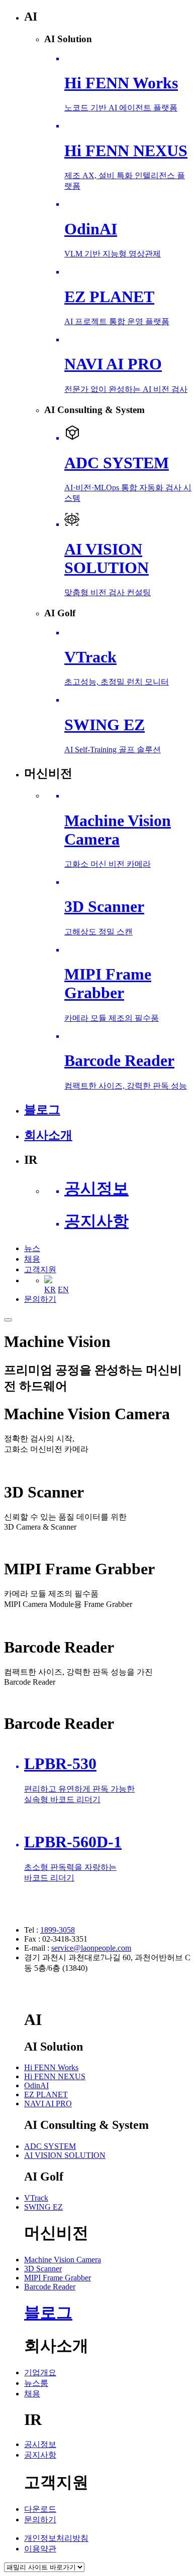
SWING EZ (43, 2207)
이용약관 (40, 2549)
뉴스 (32, 1248)
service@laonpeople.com (91, 1948)
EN (63, 1290)
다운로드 (40, 2509)
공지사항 (40, 2455)
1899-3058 (58, 1930)
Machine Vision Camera (63, 2260)
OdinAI (36, 2085)
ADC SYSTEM (50, 2146)
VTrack (36, 2198)
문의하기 (40, 1299)
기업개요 (40, 2372)
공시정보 (40, 2444)
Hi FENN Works (51, 2067)
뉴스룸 (36, 2383)
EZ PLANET (46, 2094)
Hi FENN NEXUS (55, 2076)
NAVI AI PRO (48, 2104)
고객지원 (40, 1269)
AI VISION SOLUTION (65, 2155)
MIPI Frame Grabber (58, 2278)
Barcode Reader (50, 2287)
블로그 (48, 2313)
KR (50, 1290)
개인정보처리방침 (56, 2538)
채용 (32, 1259)
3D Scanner (43, 2269)
